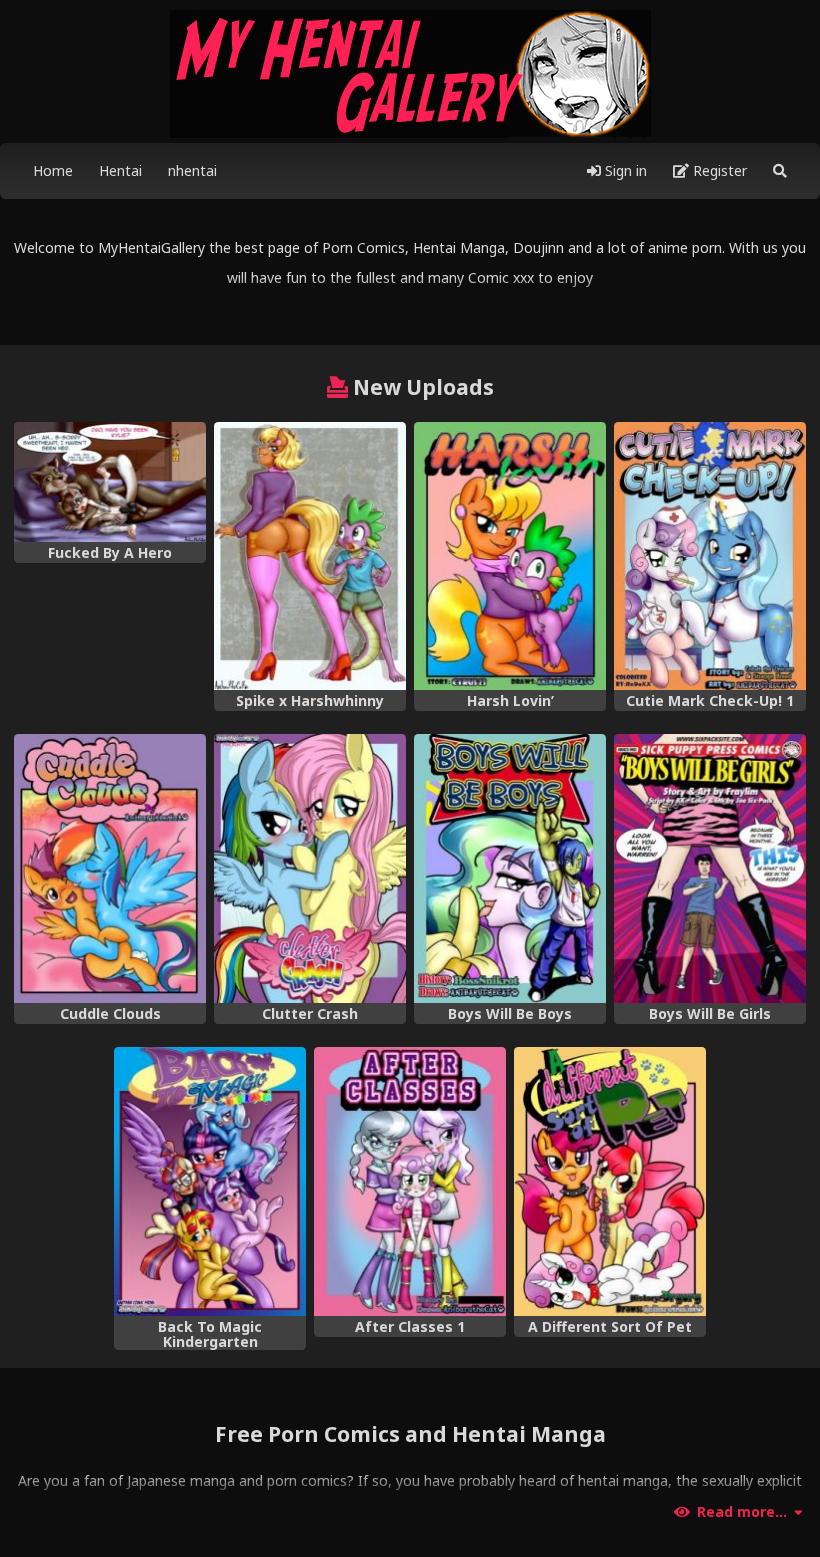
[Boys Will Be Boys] (510, 868)
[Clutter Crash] (310, 868)
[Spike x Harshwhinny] (310, 556)
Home (53, 170)
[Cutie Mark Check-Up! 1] (710, 556)
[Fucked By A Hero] (110, 482)
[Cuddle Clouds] (110, 868)
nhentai (192, 170)
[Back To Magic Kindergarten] (210, 1181)
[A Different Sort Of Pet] (610, 1181)
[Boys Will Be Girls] (710, 868)
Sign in (624, 170)
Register (718, 170)
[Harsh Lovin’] (510, 556)
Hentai (120, 170)
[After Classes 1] (410, 1181)
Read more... (742, 1512)
